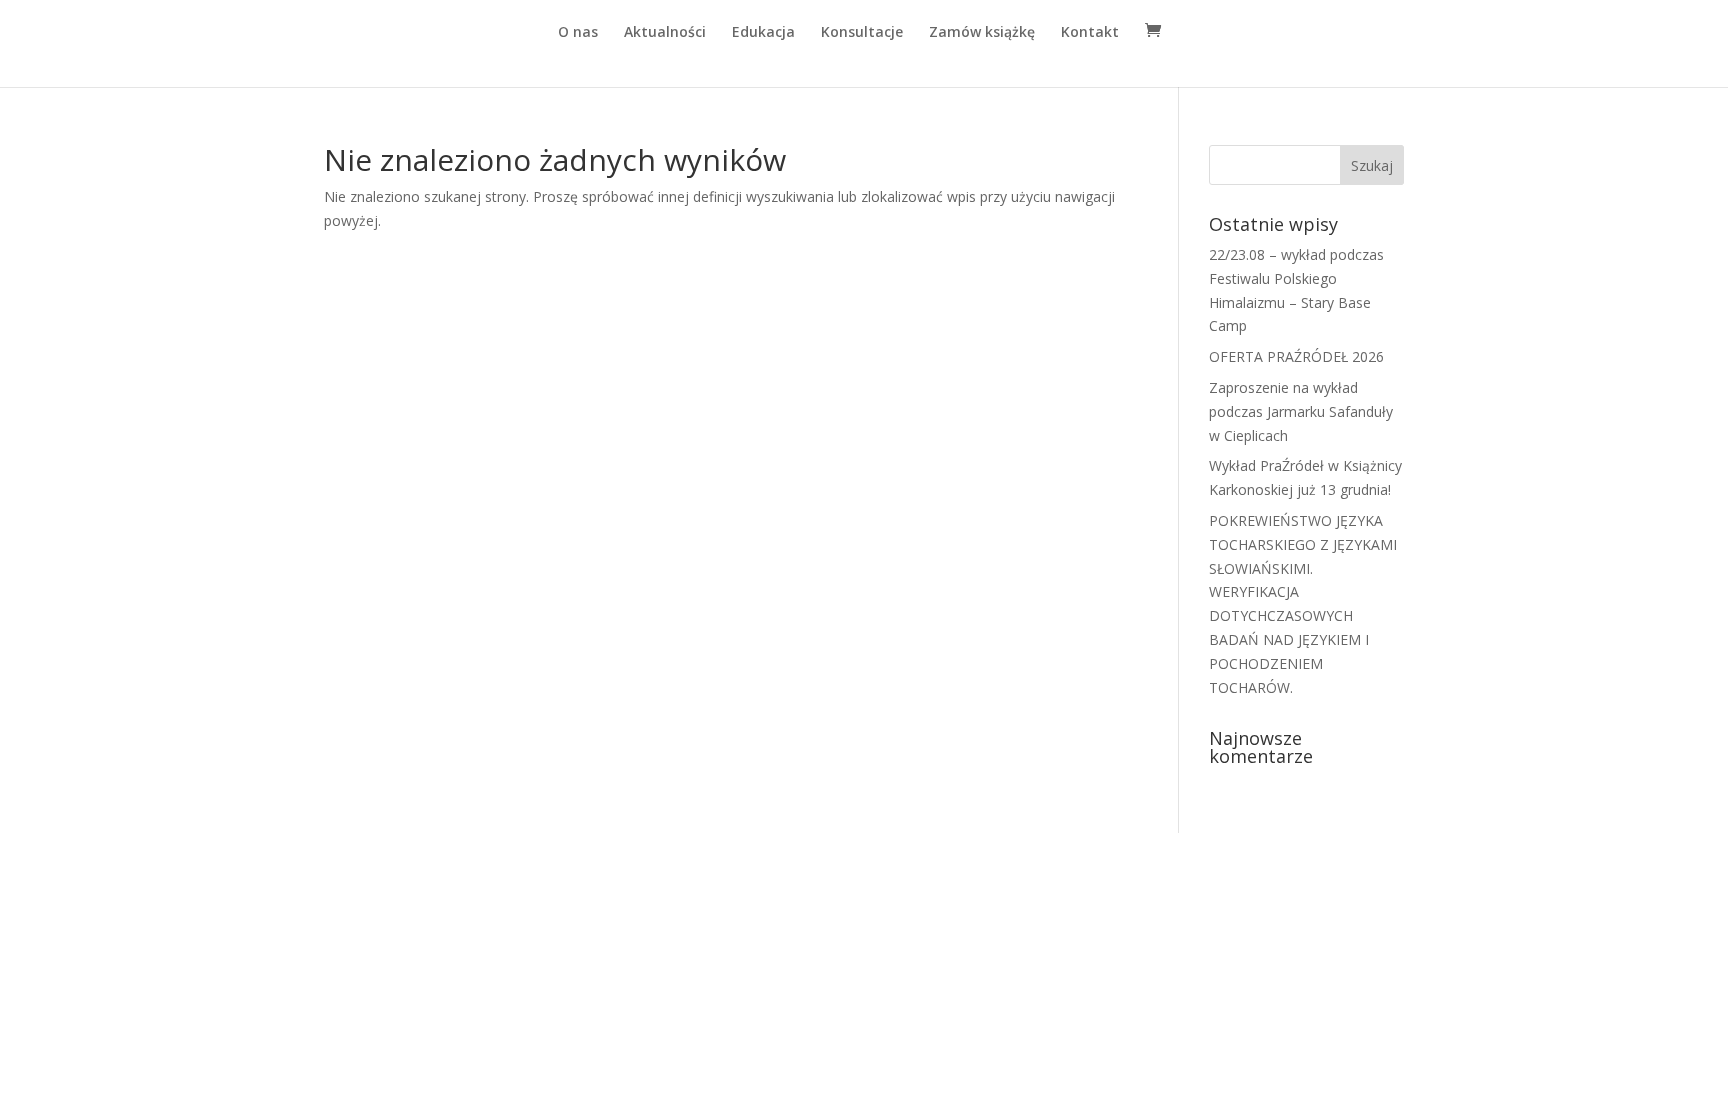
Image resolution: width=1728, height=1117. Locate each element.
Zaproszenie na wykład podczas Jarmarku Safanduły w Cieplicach (1301, 411)
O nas (578, 33)
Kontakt (1090, 33)
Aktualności (665, 33)
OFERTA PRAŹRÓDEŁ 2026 (1296, 356)
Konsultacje (862, 33)
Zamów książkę (982, 33)
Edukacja (763, 33)
